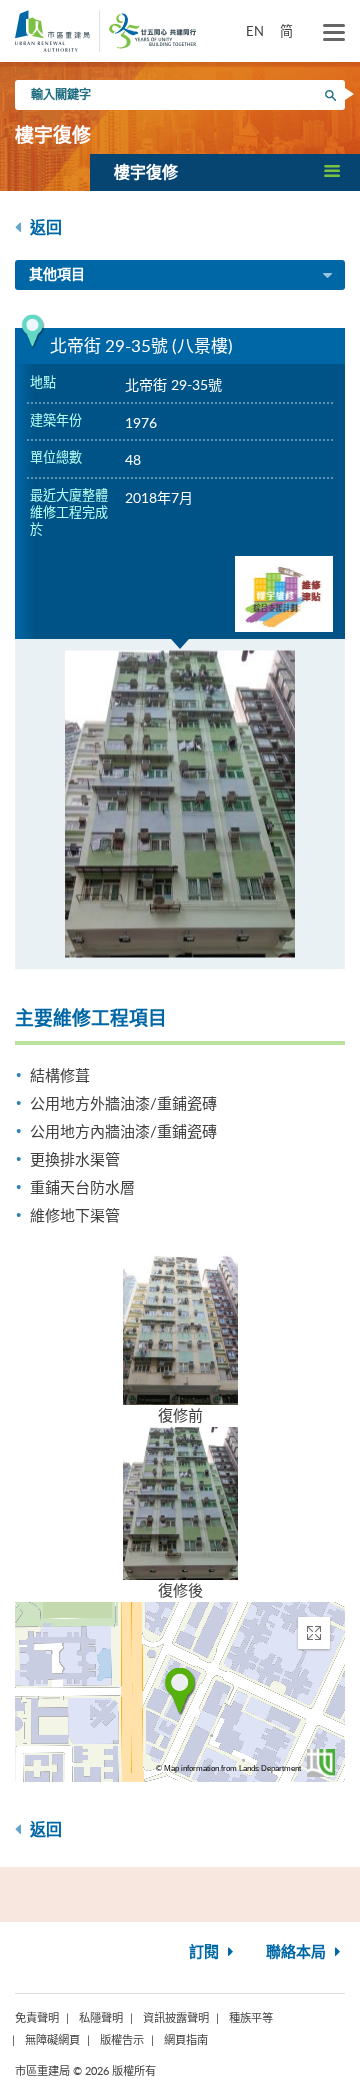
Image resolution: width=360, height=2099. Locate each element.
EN (255, 31)
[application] (180, 1692)
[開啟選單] (334, 33)
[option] (180, 804)
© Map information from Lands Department (228, 1768)
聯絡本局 (298, 1952)
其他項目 (57, 275)
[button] (225, 172)
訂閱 (206, 1952)
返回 (44, 228)
